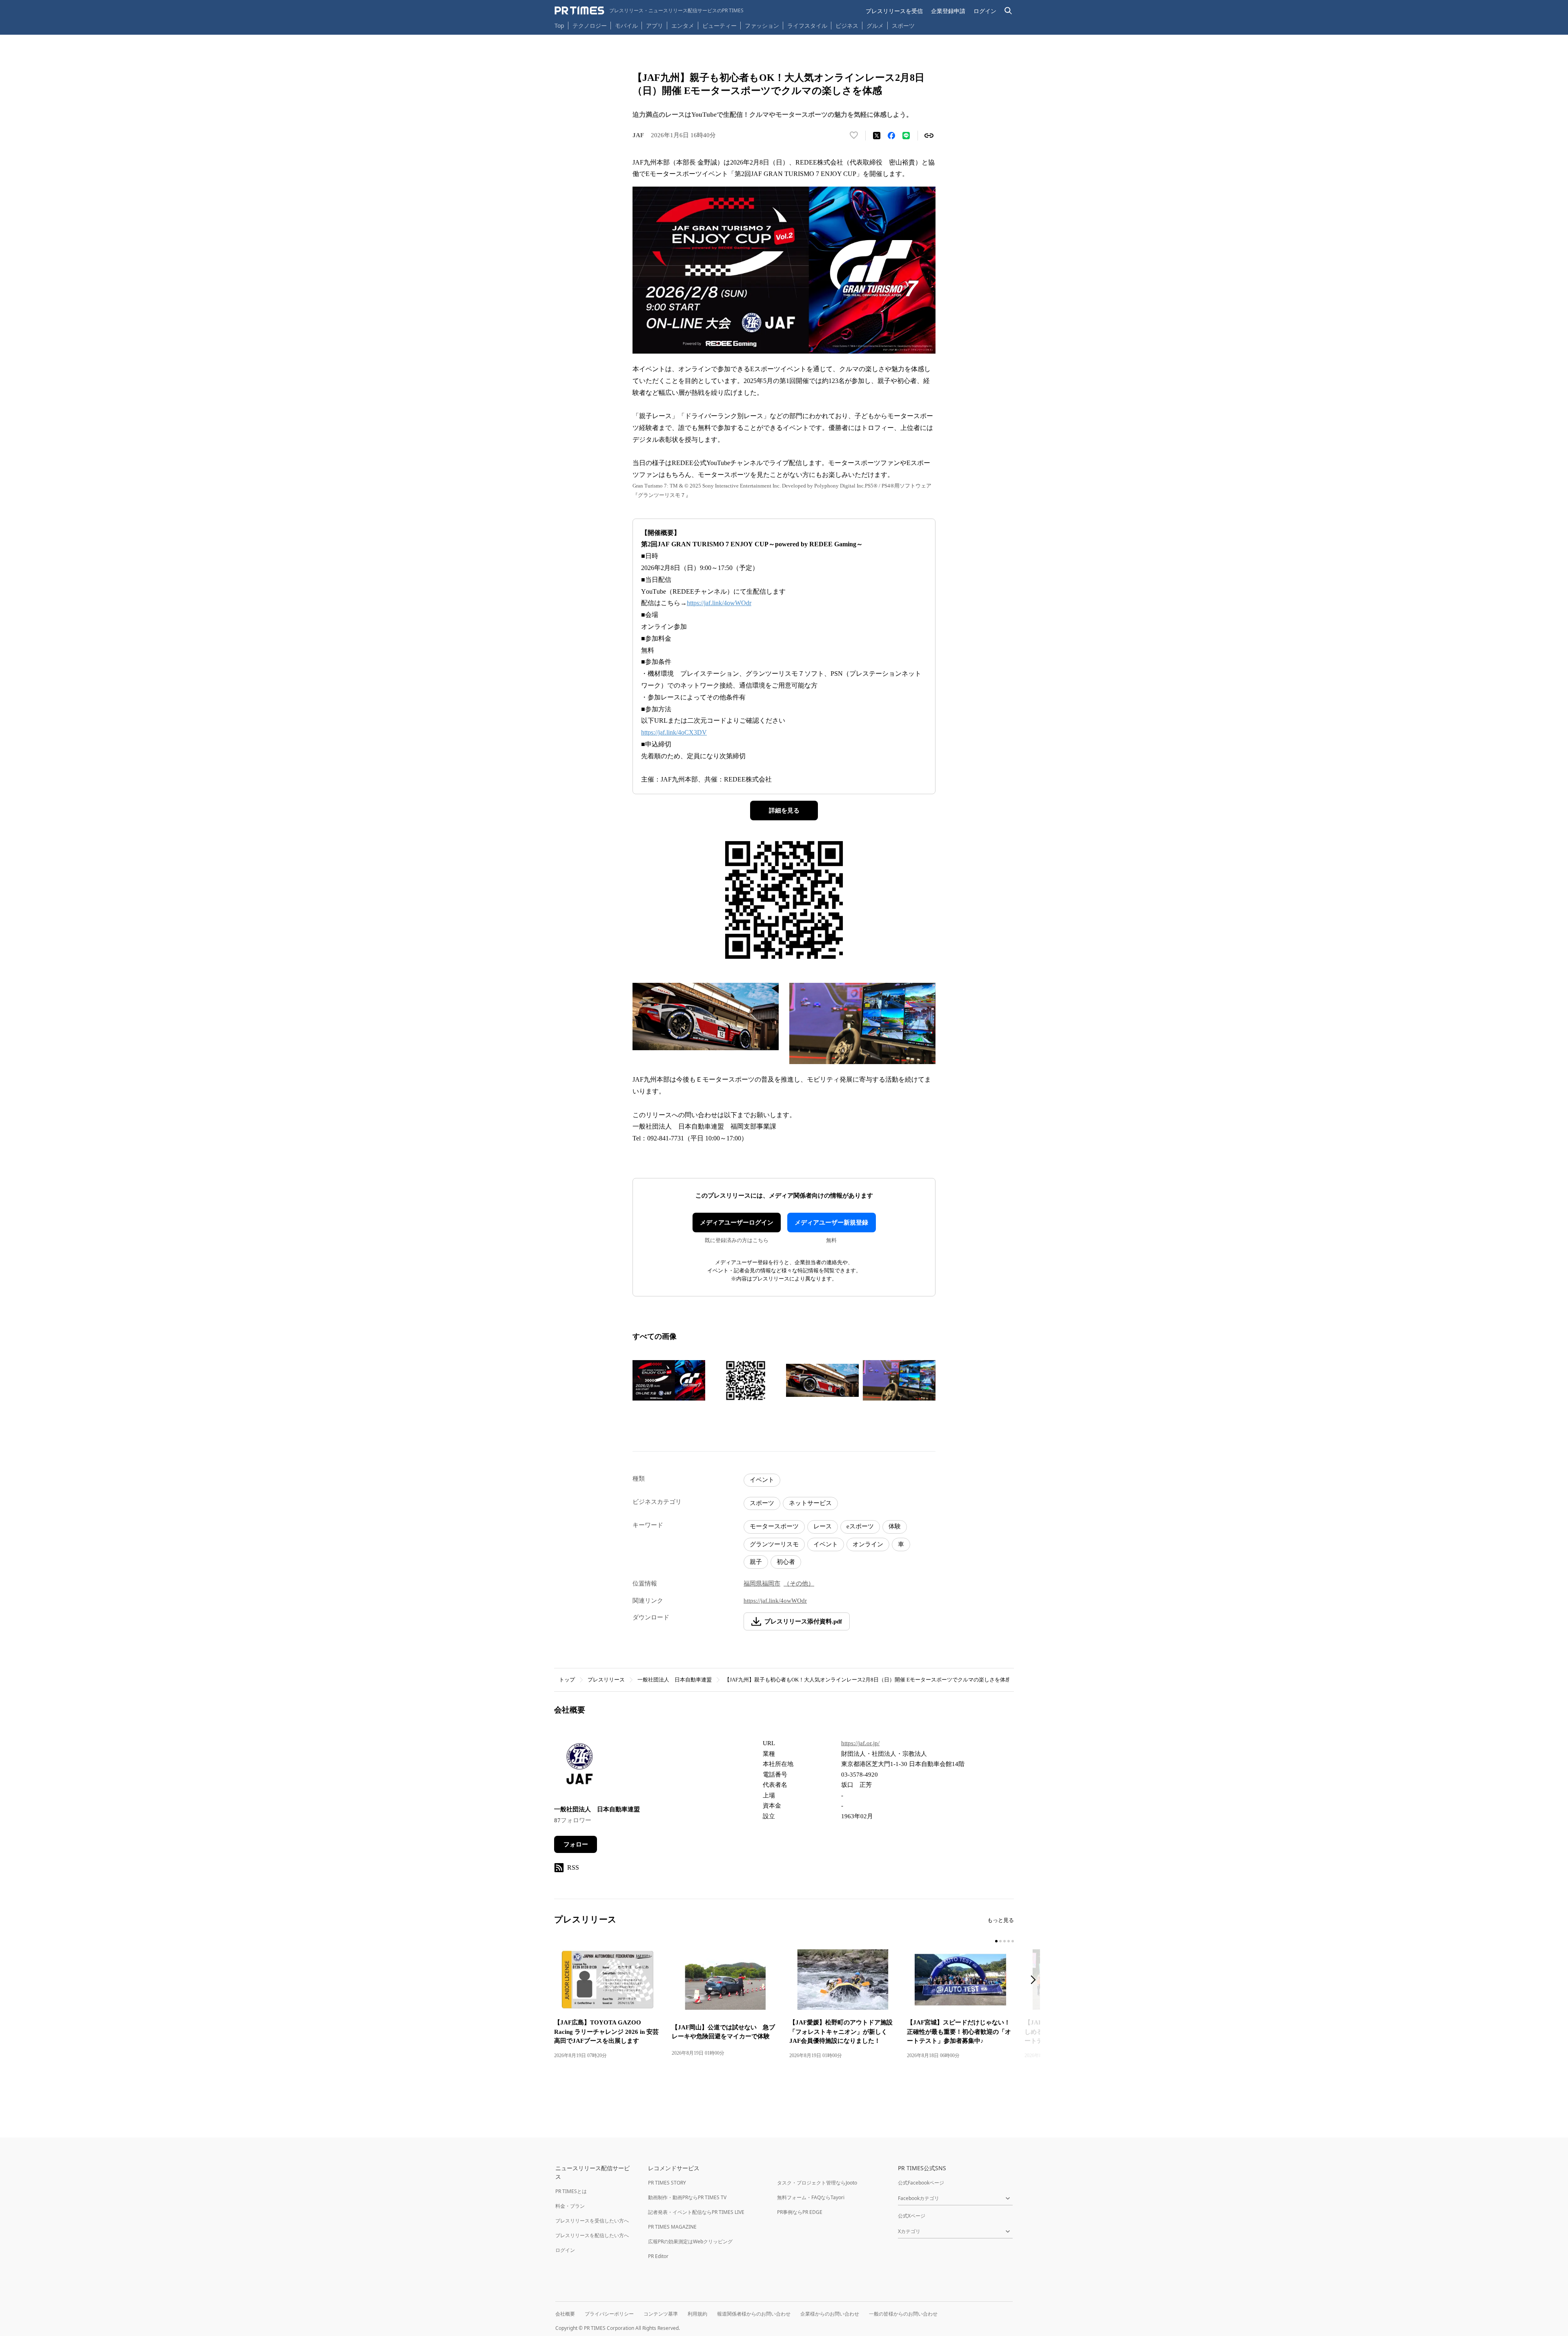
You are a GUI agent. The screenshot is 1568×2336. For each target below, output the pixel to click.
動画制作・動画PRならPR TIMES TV (687, 2197)
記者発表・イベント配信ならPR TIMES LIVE (696, 2212)
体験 (895, 1526)
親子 (756, 1562)
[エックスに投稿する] (877, 136)
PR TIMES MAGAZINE (672, 2227)
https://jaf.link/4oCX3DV (674, 732)
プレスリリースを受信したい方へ (592, 2221)
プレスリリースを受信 (894, 11)
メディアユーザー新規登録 (831, 1223)
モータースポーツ (774, 1526)
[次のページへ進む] (1036, 1981)
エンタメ (683, 26)
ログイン (985, 11)
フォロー (576, 1844)
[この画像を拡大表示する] (669, 1381)
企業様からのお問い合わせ (830, 2314)
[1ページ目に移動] (996, 1941)
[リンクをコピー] (929, 136)
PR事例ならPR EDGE (800, 2212)
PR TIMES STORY (667, 2183)
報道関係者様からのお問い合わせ (754, 2314)
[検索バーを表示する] (1008, 11)
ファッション (762, 26)
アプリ (655, 26)
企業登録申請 (948, 11)
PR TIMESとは (571, 2191)
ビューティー (719, 26)
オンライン (868, 1544)
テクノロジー (590, 26)
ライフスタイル (807, 26)
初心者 (786, 1562)
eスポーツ (860, 1526)
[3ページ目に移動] (1004, 1941)
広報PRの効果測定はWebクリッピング (690, 2241)
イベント (762, 1480)
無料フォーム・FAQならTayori (811, 2197)
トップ (567, 1680)
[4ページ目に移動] (1009, 1941)
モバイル (626, 26)
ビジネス (847, 26)
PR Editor (658, 2256)
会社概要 (565, 2314)
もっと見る (1001, 1920)
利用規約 (697, 2314)
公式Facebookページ (921, 2183)
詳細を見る (784, 811)
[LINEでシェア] (906, 136)
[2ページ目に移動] (1000, 1941)
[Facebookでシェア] (891, 136)
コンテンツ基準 (661, 2314)
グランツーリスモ (774, 1544)
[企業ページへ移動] (580, 1766)
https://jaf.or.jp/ (860, 1743)
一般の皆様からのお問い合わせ (903, 2314)
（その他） (799, 1583)
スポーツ (903, 26)
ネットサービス (810, 1503)
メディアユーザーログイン (737, 1223)
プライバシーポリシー (609, 2314)
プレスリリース (606, 1680)
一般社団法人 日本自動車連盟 (675, 1680)
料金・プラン (570, 2206)
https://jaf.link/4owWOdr (719, 603)
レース (823, 1526)
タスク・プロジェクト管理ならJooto (817, 2183)
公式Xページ (912, 2216)
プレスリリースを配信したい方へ (592, 2235)
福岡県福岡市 (762, 1583)
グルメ (875, 26)
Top (559, 26)
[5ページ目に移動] (1013, 1941)
